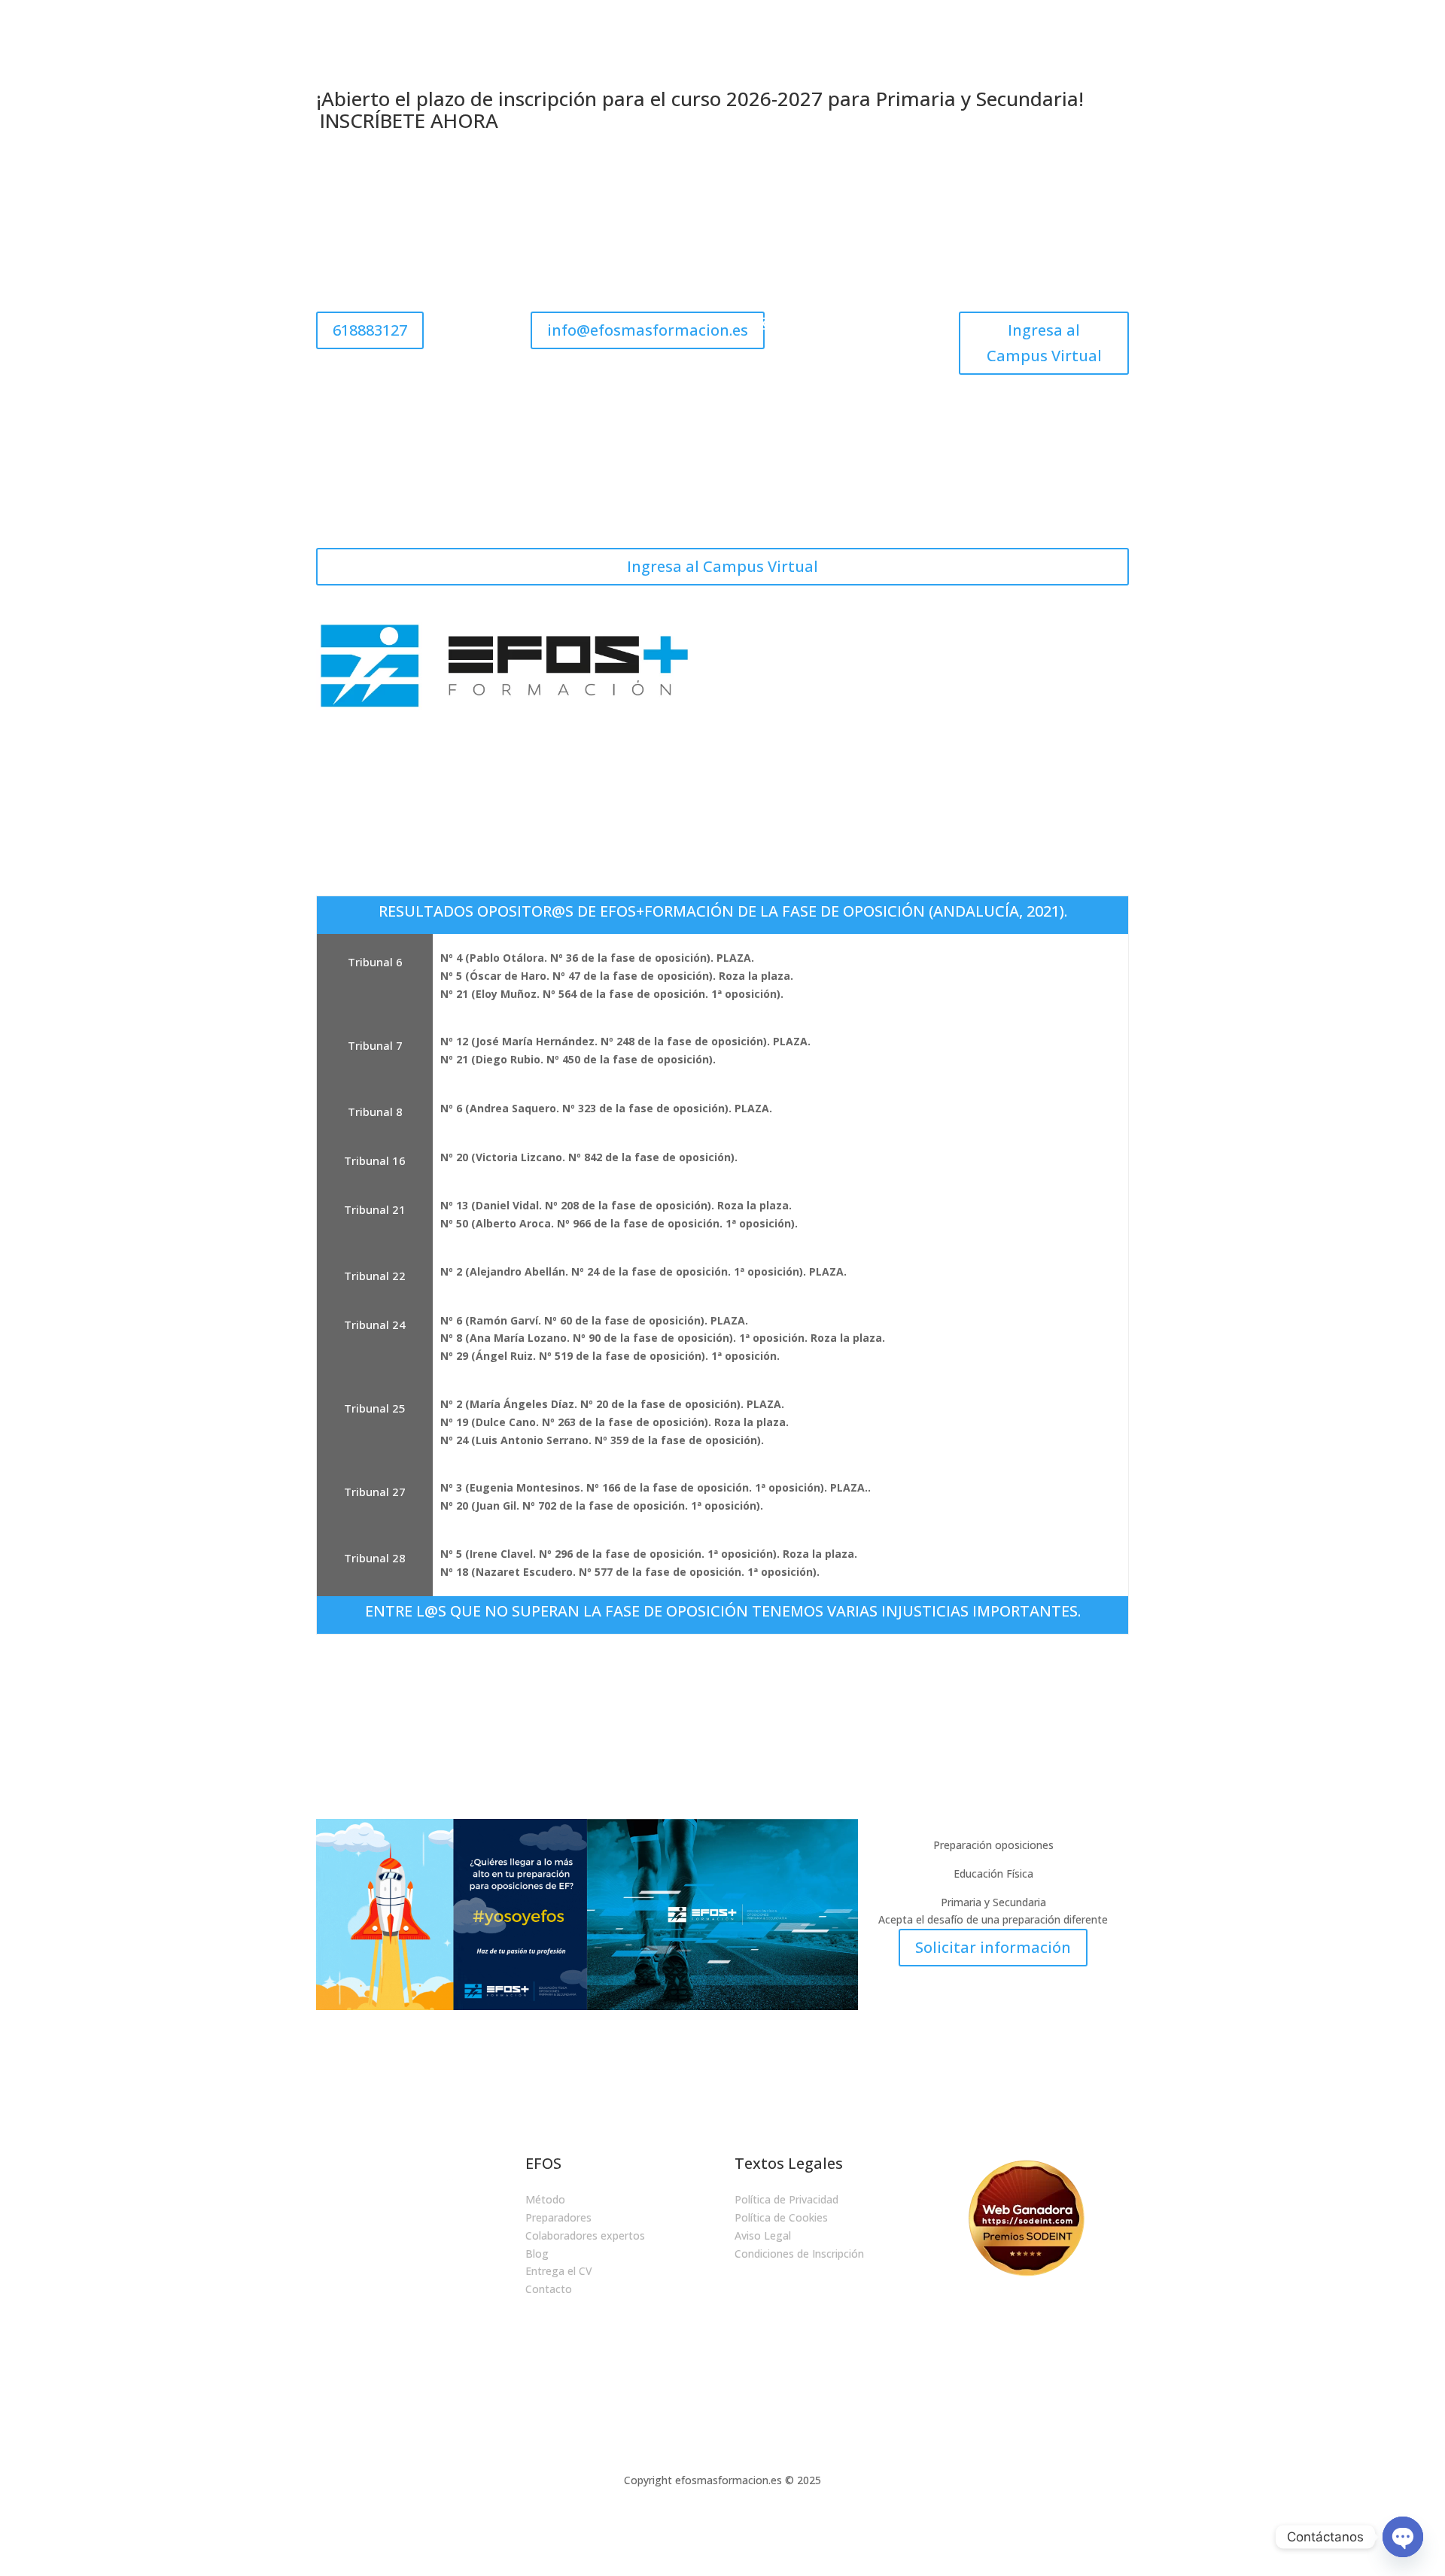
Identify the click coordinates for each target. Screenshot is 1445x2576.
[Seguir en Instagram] (766, 324)
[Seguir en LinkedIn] (856, 324)
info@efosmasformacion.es (648, 330)
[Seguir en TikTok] (887, 324)
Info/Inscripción (1076, 693)
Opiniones (1050, 636)
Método (545, 2199)
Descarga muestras (890, 636)
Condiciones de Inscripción (799, 2254)
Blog (1117, 636)
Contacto (999, 693)
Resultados (931, 693)
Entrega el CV (559, 2271)
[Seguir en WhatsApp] (813, 2080)
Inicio (733, 636)
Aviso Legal (763, 2235)
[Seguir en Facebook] (826, 324)
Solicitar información (993, 1947)
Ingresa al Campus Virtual (1044, 343)
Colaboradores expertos (585, 2235)
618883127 (370, 330)
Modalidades (794, 636)
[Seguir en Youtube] (829, 354)
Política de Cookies (781, 2217)
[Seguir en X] (796, 324)
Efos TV (974, 636)
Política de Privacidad (786, 2199)
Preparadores (558, 2217)
